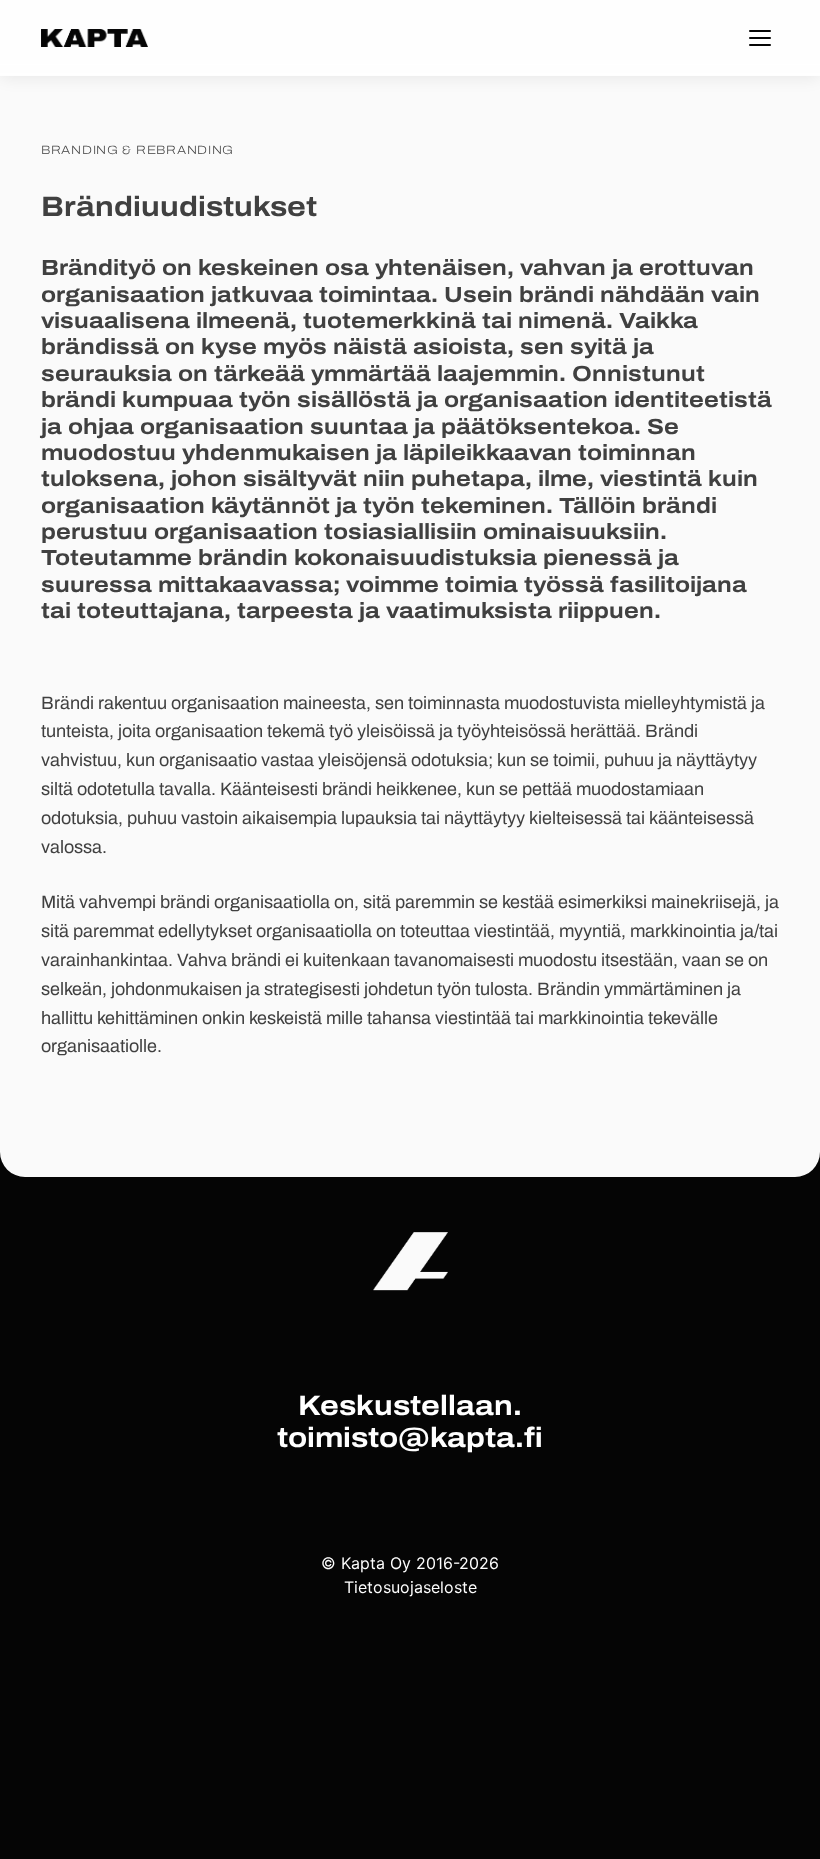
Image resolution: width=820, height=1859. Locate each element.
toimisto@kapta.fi (410, 1438)
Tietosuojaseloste (410, 1587)
